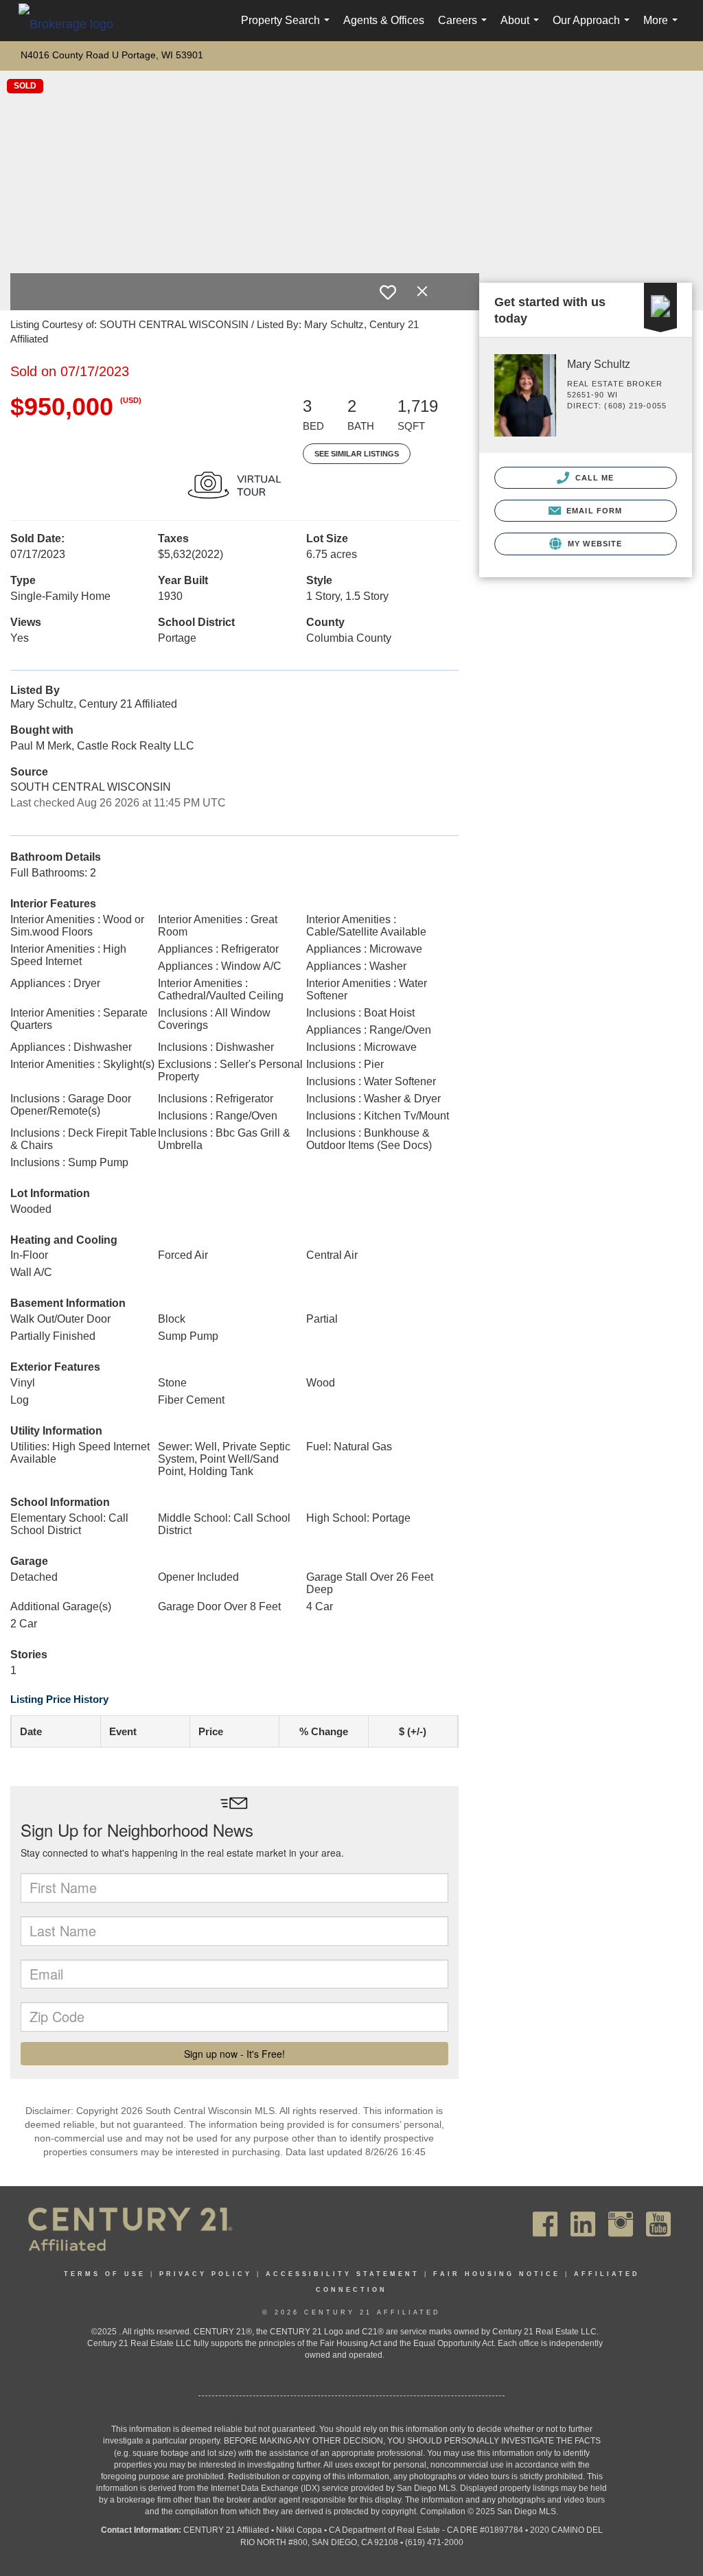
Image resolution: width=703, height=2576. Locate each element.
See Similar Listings (357, 454)
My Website (593, 544)
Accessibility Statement (343, 2274)
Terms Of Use (105, 2274)
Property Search (288, 28)
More (663, 28)
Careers (465, 28)
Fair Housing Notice (497, 2274)
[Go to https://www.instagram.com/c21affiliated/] (621, 2224)
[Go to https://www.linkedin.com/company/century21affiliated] (583, 2224)
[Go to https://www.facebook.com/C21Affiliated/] (545, 2224)
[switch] (388, 292)
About (522, 28)
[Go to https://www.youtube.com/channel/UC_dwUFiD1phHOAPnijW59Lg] (658, 2224)
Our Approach (594, 28)
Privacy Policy (206, 2274)
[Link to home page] (73, 23)
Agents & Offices (384, 20)
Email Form (593, 511)
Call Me (593, 478)
